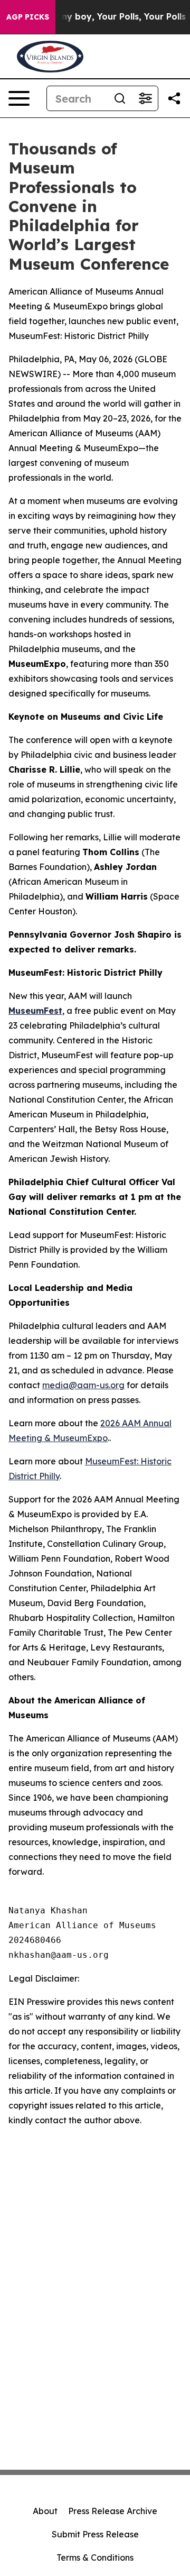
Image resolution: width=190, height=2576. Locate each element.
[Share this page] (174, 98)
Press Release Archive (113, 2511)
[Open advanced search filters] (145, 98)
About (45, 2511)
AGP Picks (28, 17)
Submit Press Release (95, 2534)
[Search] (120, 98)
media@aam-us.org (83, 1385)
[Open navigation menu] (19, 98)
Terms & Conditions (95, 2557)
